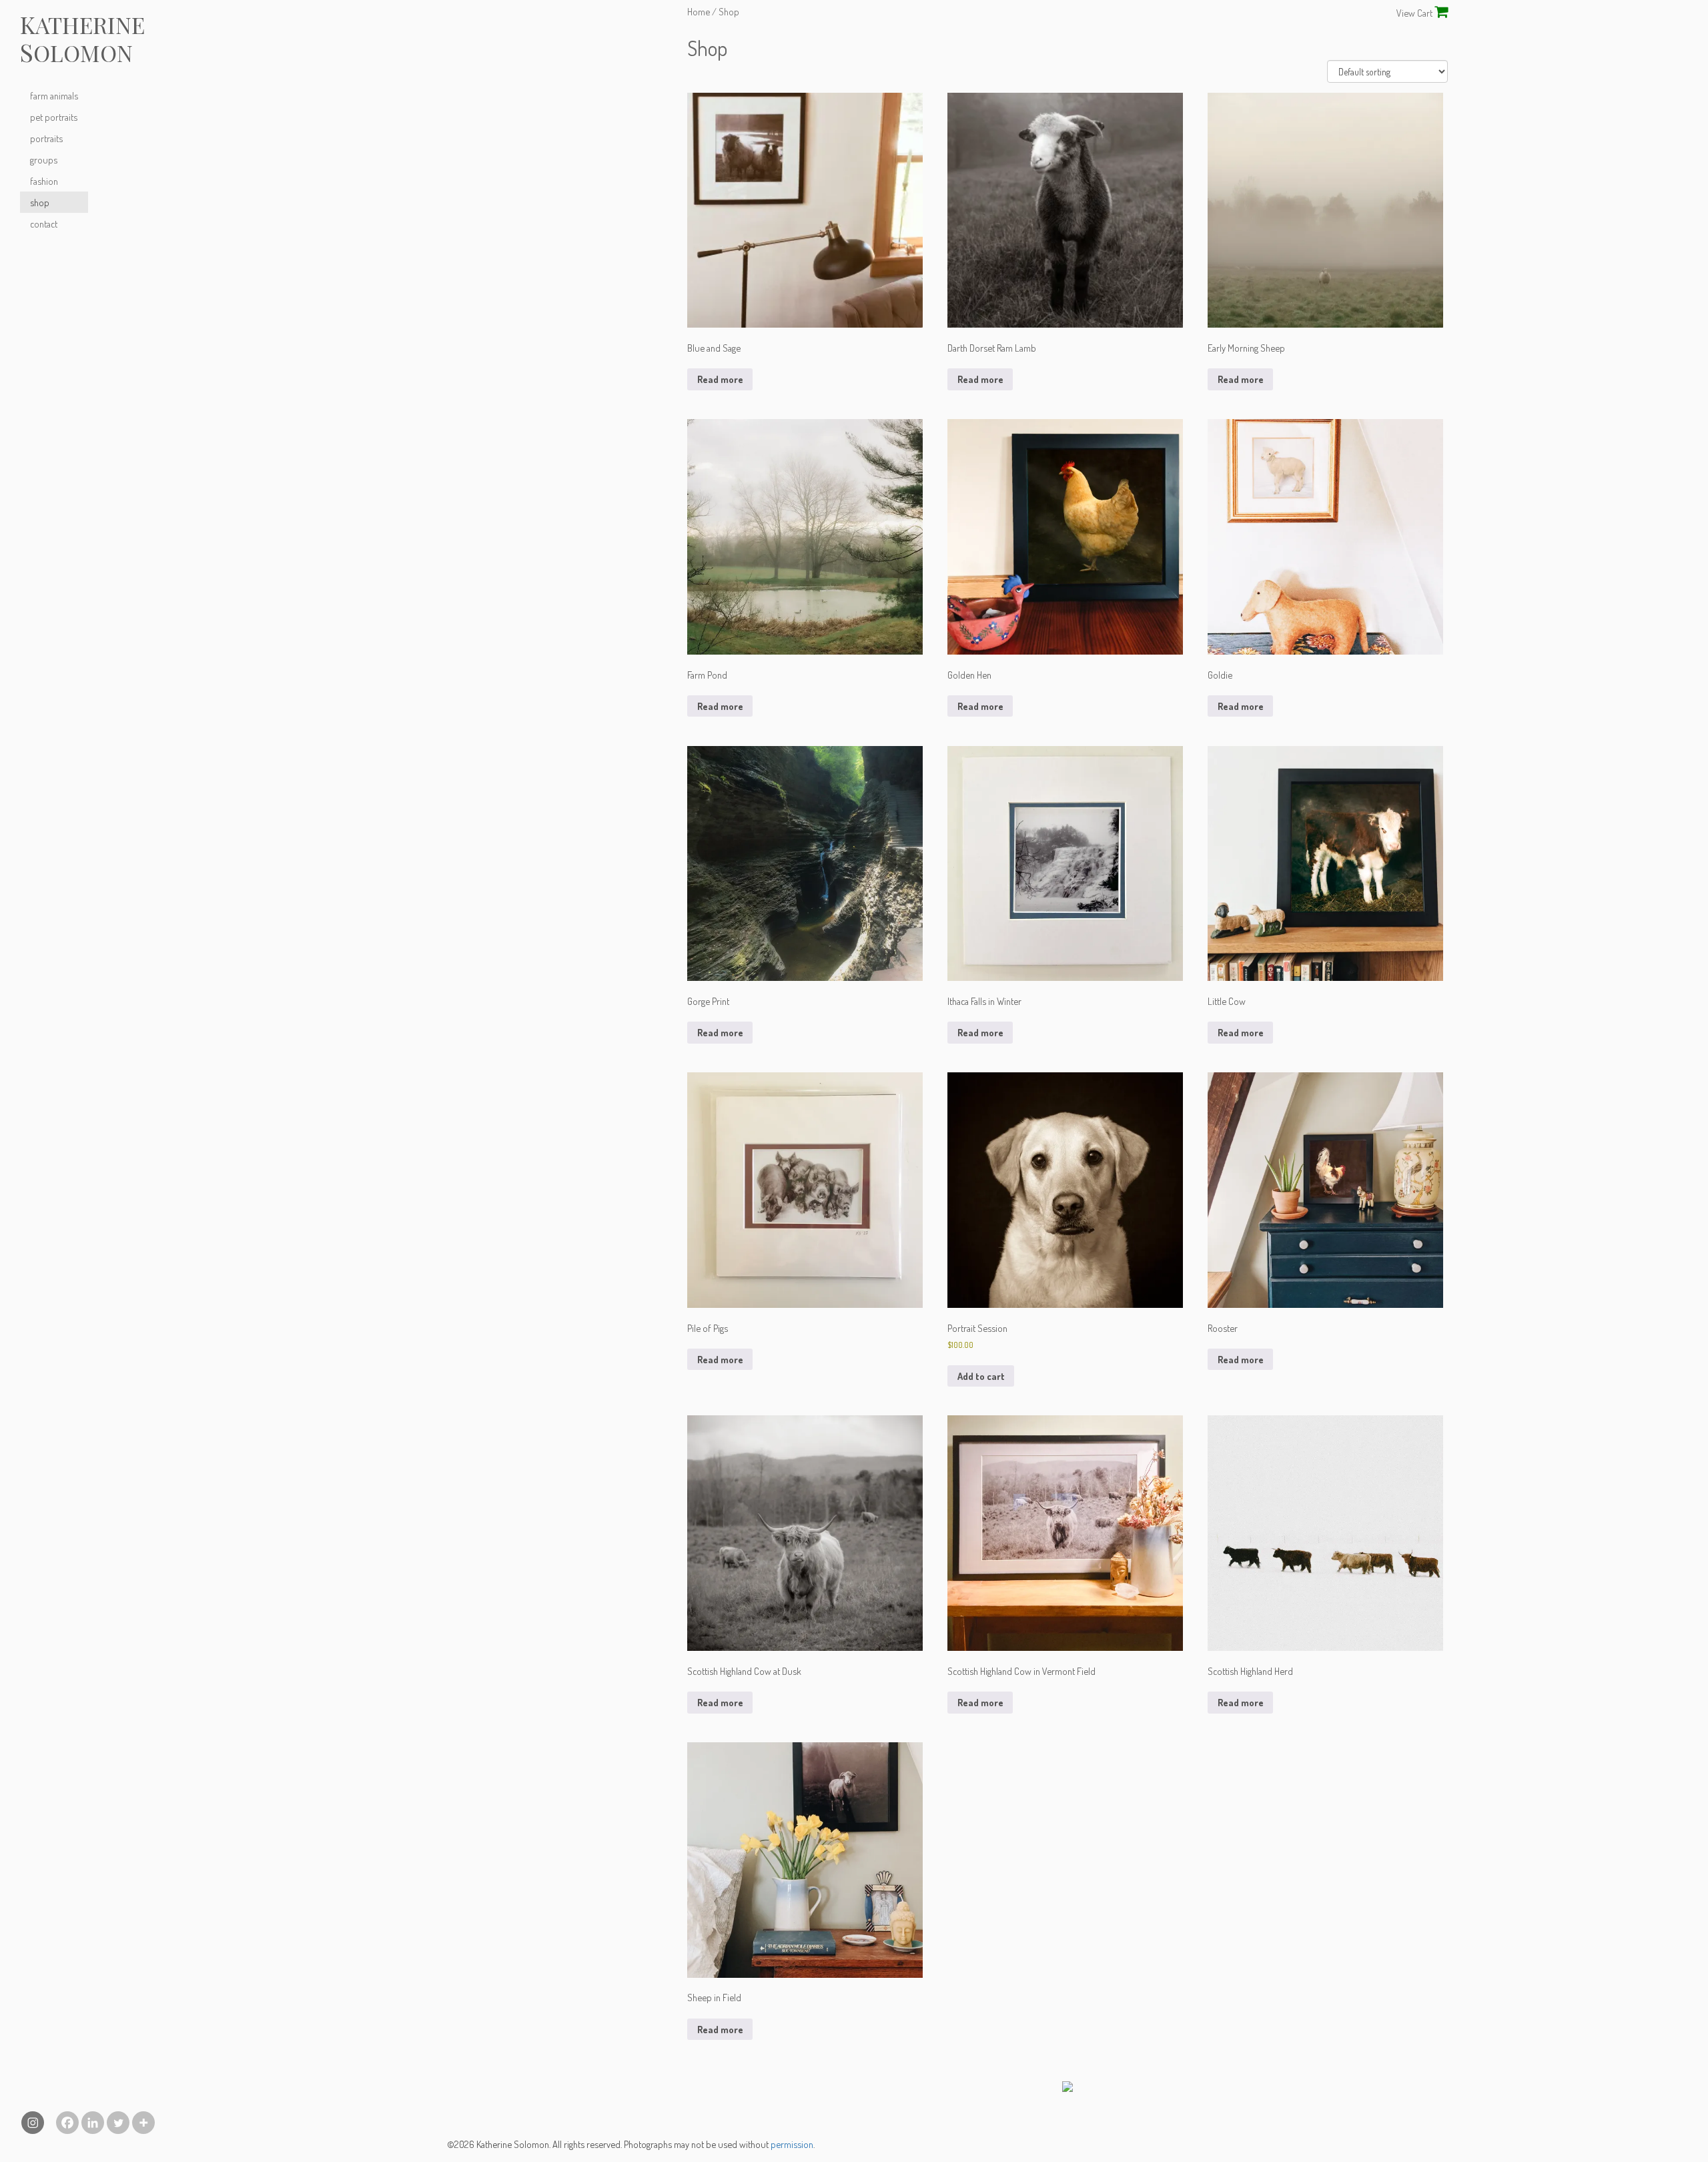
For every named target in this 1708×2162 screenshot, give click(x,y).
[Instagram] (33, 2123)
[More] (143, 2123)
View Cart (1415, 13)
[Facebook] (67, 2123)
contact (44, 224)
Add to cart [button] (981, 1376)
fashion (44, 181)
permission (792, 2144)
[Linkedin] (93, 2123)
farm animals (54, 95)
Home (699, 11)
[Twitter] (118, 2123)
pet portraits (54, 117)
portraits (46, 138)
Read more (720, 379)
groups (44, 159)
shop (40, 202)
